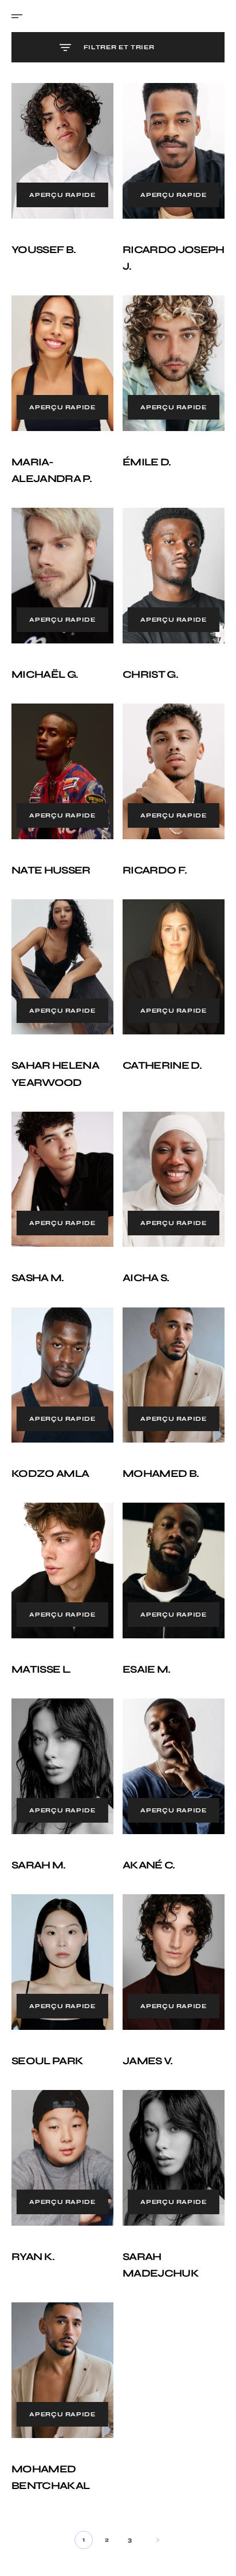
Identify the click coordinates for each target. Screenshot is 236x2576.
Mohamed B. (157, 1433)
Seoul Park (47, 2004)
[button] (21, 16)
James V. (144, 2004)
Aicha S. (142, 1244)
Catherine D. (158, 1037)
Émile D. (143, 451)
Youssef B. (44, 244)
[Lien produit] (60, 148)
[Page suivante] (148, 2471)
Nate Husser (51, 847)
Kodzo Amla (50, 1433)
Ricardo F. (151, 847)
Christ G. (146, 657)
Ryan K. (33, 2194)
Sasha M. (38, 1244)
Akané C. (145, 1814)
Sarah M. (39, 1814)
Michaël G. (45, 657)
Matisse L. (41, 1623)
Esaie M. (143, 1623)
